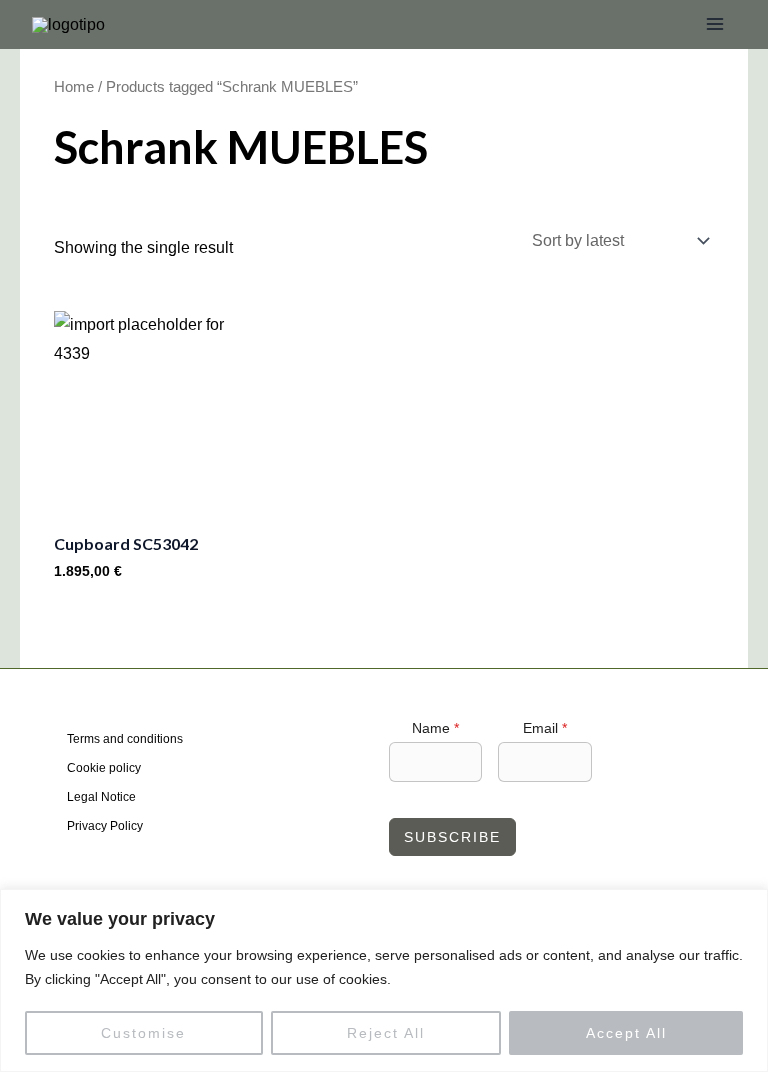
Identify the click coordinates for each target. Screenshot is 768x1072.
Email (545, 728)
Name (435, 728)
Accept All (626, 1033)
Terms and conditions (125, 739)
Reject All (386, 1033)
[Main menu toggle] (715, 24)
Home (74, 87)
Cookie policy (104, 768)
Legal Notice (101, 797)
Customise (143, 1033)
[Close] (747, 906)
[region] (384, 980)
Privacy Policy (105, 826)
